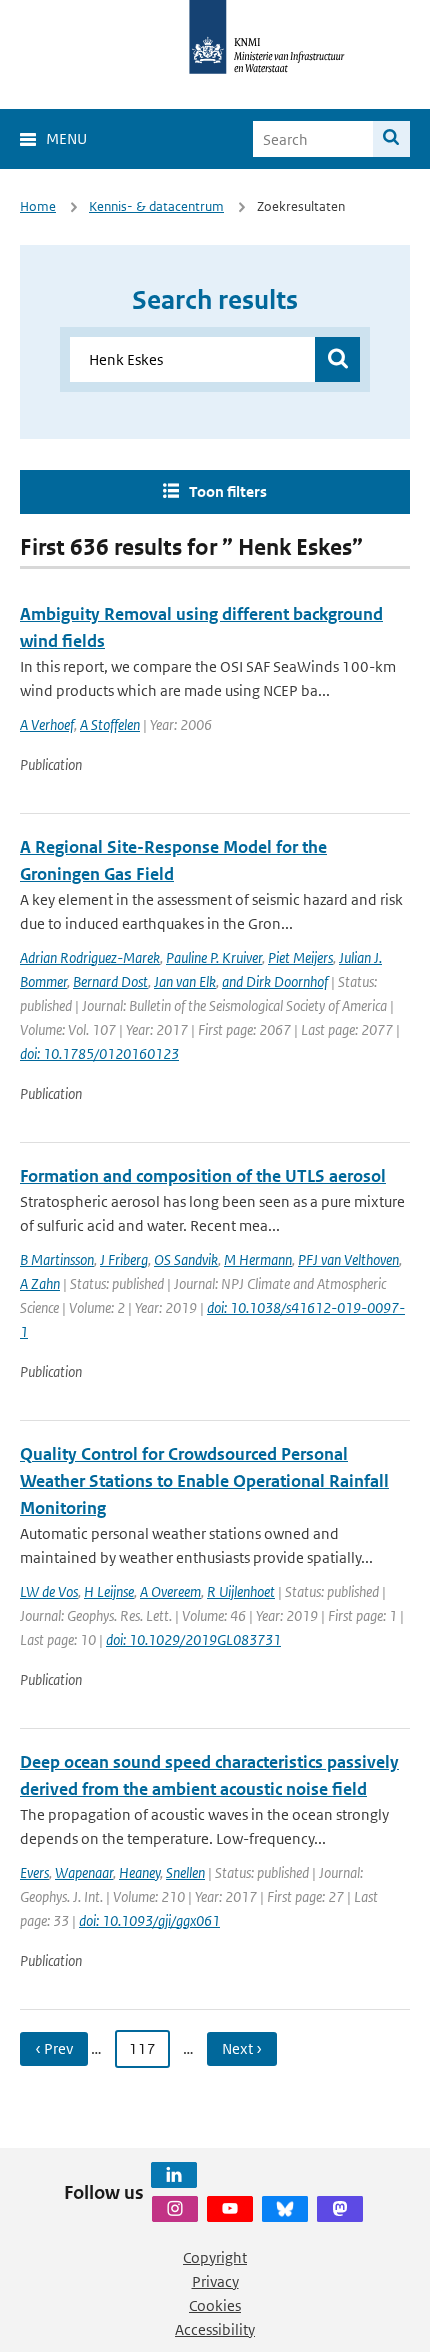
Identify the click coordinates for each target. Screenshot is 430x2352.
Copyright (215, 2257)
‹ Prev (54, 2048)
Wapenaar (84, 1872)
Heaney (139, 1872)
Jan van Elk (185, 981)
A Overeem (170, 1591)
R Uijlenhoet (241, 1591)
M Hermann (258, 1259)
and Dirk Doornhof (275, 981)
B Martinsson (57, 1259)
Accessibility (215, 2329)
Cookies (215, 2305)
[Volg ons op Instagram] (175, 2209)
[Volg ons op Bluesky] (285, 2209)
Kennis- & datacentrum (156, 206)
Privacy (215, 2281)
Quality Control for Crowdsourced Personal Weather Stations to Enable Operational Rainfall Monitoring (204, 1481)
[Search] (391, 139)
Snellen (185, 1872)
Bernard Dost (110, 981)
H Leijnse (109, 1591)
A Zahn (40, 1283)
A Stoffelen (110, 724)
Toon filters (228, 491)
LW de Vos (49, 1591)
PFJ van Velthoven (348, 1259)
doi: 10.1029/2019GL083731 (193, 1639)
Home (38, 206)
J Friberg (124, 1259)
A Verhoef (47, 724)
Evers (34, 1872)
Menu (66, 138)
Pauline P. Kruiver (214, 957)
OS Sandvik (186, 1259)
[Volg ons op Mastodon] (340, 2209)
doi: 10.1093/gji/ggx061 (149, 1920)
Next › (242, 2048)
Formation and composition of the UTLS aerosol (203, 1176)
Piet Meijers (300, 957)
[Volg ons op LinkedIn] (174, 2175)
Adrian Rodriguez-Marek (90, 957)
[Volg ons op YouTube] (230, 2209)
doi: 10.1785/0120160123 (99, 1053)
